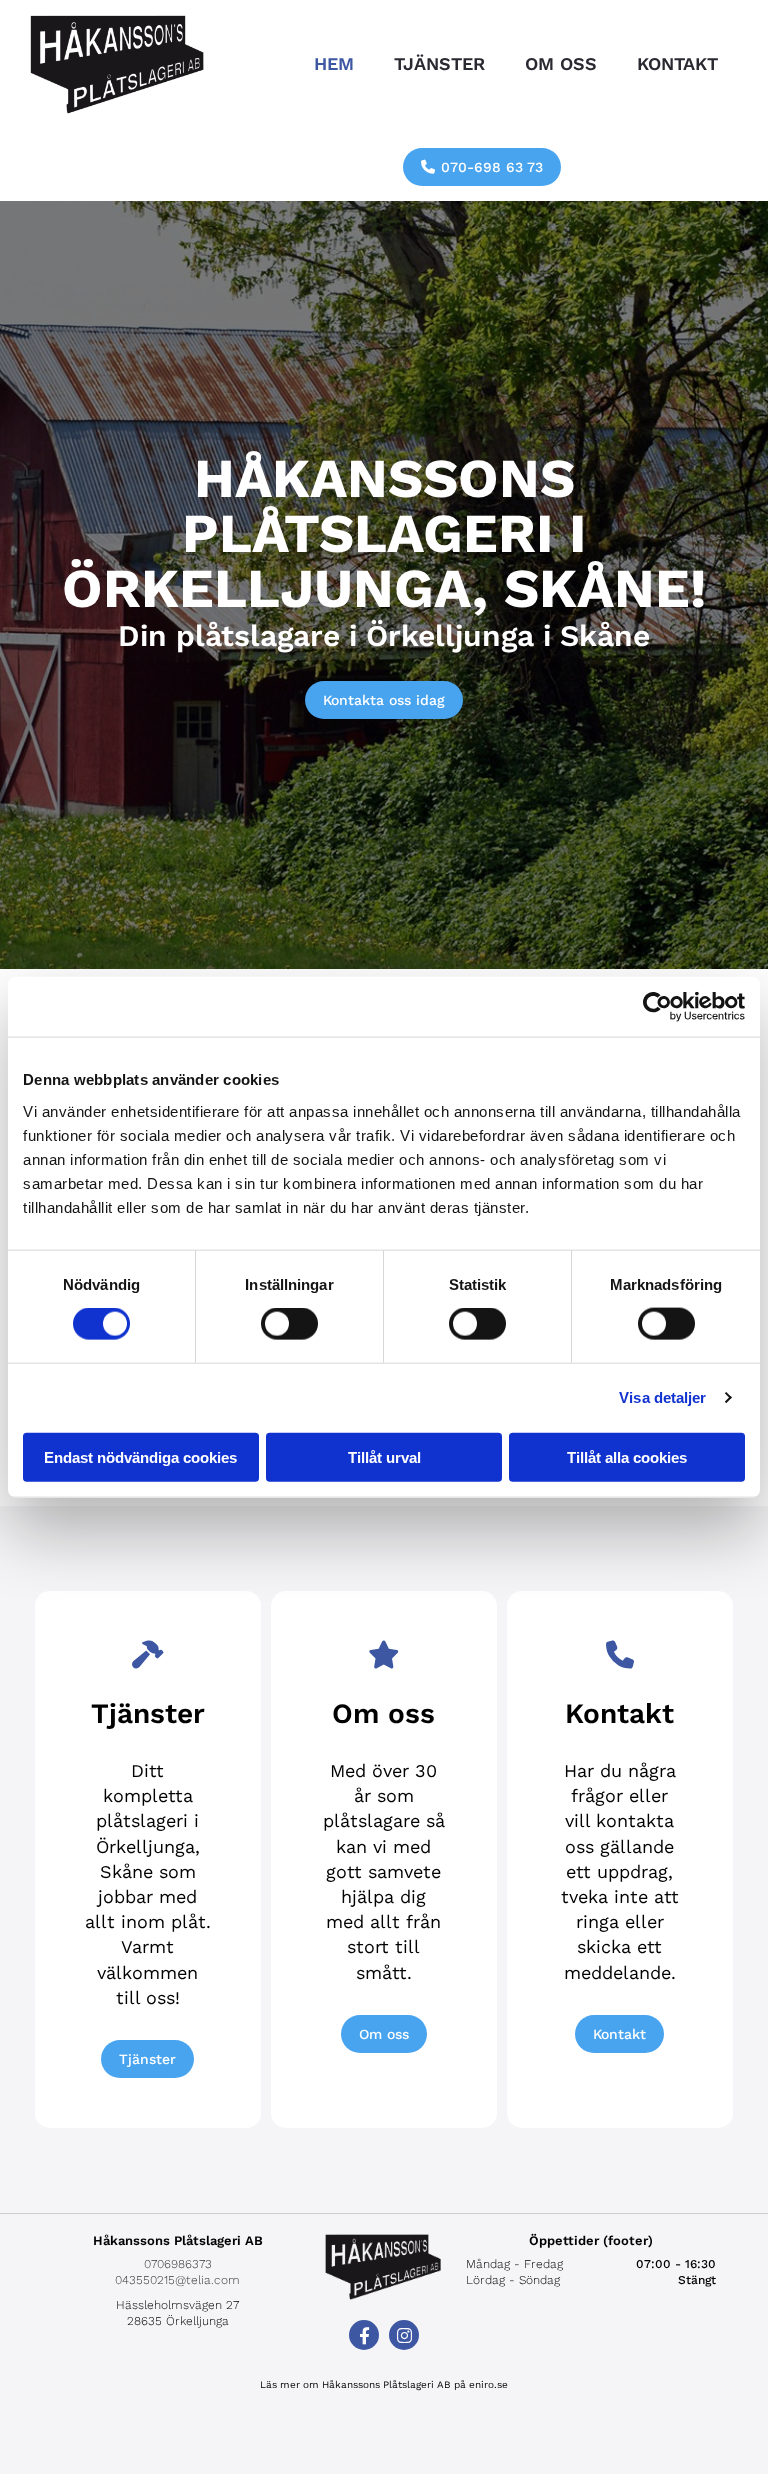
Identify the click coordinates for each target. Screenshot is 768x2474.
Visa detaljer (662, 1397)
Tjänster (439, 63)
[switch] (289, 1324)
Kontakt (677, 63)
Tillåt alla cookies (627, 1456)
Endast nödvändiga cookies (140, 1456)
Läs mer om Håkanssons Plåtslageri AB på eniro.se (384, 2384)
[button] (482, 167)
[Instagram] (404, 2335)
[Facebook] (364, 2335)
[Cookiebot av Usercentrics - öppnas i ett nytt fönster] (657, 1007)
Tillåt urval (384, 1456)
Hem (334, 63)
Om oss (561, 63)
